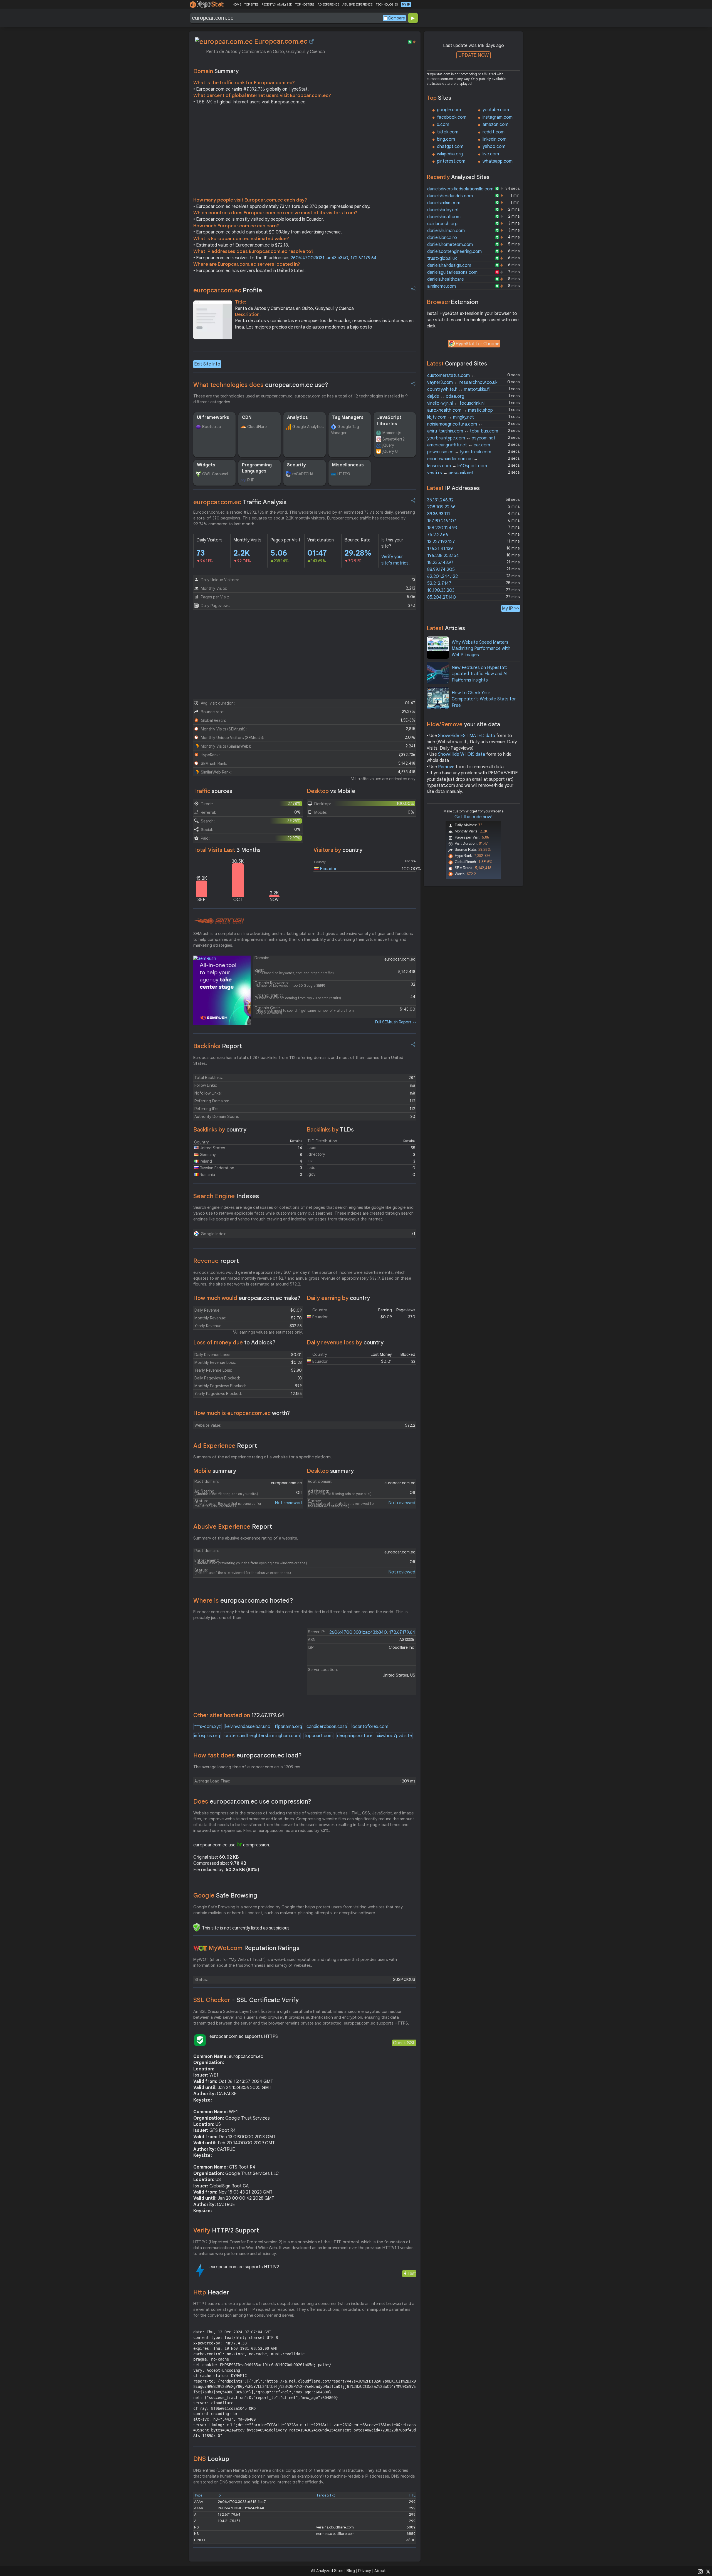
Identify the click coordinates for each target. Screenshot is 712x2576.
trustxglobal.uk (442, 258)
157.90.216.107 (442, 521)
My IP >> (511, 608)
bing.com (446, 139)
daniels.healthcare (446, 279)
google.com (449, 110)
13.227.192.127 (441, 542)
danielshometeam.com (450, 245)
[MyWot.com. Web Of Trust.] (200, 1948)
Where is (243, 1601)
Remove (446, 767)
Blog (351, 2571)
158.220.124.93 (442, 528)
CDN (247, 417)
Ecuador (328, 869)
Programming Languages (257, 468)
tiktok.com (448, 132)
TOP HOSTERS (305, 4)
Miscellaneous (348, 465)
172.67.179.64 (364, 258)
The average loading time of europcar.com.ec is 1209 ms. (247, 1767)
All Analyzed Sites (327, 2571)
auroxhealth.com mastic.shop (460, 410)
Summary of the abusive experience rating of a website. (246, 1538)
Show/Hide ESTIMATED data (467, 736)
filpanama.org (288, 1727)
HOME (237, 4)
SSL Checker (246, 2000)
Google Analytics (308, 427)
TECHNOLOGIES (387, 4)
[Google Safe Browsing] (197, 1927)
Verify (226, 2230)
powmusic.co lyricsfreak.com (459, 452)
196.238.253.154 (443, 556)
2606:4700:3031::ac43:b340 (319, 258)
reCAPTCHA (303, 474)
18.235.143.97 (440, 563)
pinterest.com (451, 161)
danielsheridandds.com (450, 196)
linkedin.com (495, 139)
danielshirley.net (443, 210)
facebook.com (452, 117)
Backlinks (218, 1046)
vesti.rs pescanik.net (450, 473)
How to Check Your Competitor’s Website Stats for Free (484, 699)
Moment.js (392, 433)
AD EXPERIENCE (328, 4)
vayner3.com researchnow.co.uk (462, 382)
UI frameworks (213, 417)
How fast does (248, 1755)
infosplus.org (207, 1736)
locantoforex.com (370, 1727)
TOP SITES (251, 4)
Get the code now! (473, 817)
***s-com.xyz (207, 1727)
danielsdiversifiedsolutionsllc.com (460, 189)
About (380, 2571)
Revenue (216, 1261)
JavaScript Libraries (389, 421)
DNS (211, 2459)
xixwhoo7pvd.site (394, 1736)
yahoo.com (494, 146)
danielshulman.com (446, 231)
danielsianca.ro (442, 238)
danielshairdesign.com (449, 265)
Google (225, 1895)
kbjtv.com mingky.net (451, 417)
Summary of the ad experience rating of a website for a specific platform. (263, 1457)
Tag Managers (348, 417)
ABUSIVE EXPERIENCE (357, 4)
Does (252, 1802)
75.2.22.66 (438, 535)
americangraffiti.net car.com (459, 445)
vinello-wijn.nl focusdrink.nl (456, 403)
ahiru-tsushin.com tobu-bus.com (463, 431)
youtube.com (496, 110)
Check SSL (404, 2043)
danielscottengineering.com (454, 252)
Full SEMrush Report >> (396, 1022)
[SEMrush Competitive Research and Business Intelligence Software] (219, 921)
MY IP (406, 4)
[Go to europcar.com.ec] (311, 41)
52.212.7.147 (439, 583)
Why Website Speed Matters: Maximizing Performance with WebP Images (481, 649)
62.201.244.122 (442, 576)
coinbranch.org (442, 224)
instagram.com (498, 117)
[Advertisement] (305, 152)
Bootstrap (212, 427)
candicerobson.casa (327, 1727)
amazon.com (495, 125)
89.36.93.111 (439, 514)
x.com (443, 125)
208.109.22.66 (441, 507)
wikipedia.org (450, 154)
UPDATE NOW (474, 55)
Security (296, 465)
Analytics (297, 417)
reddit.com (494, 132)
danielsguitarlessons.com (452, 272)
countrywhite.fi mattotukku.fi (458, 389)
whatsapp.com (498, 161)
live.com (491, 154)
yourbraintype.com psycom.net (461, 438)
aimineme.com (442, 286)
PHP (251, 480)
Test (411, 2273)
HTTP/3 (344, 474)
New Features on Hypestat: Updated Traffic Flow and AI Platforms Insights (479, 674)
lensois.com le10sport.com (457, 466)
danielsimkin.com (444, 203)
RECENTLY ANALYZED (277, 4)
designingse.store (355, 1736)
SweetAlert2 (394, 439)
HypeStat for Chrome (478, 344)
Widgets (206, 465)
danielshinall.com (444, 217)
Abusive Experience (233, 1527)
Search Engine (226, 1196)
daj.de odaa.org (446, 396)
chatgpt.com (450, 146)
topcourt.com (318, 1736)
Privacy (365, 2571)
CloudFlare (257, 427)
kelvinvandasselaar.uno (248, 1727)
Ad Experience (225, 1446)
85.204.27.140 (442, 597)
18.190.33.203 (441, 590)
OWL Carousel (215, 474)
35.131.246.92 (440, 500)
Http (211, 2292)
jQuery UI (390, 451)
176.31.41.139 (440, 549)
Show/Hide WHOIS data (462, 754)
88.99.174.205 (441, 570)
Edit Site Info (207, 364)
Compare (397, 18)
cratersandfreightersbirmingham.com (262, 1736)
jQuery (388, 445)
